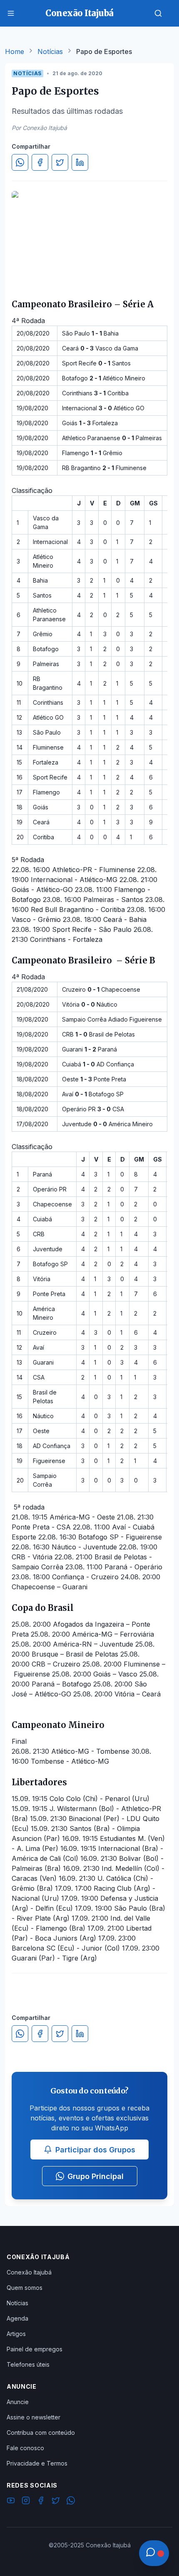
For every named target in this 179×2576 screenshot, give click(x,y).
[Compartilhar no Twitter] (60, 162)
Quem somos (25, 2288)
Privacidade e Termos (37, 2463)
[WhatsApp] (71, 2502)
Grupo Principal (96, 2176)
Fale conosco (25, 2448)
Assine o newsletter (34, 2417)
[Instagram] (26, 2502)
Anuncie (18, 2402)
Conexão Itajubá (29, 2272)
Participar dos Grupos (95, 2150)
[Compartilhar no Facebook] (40, 162)
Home (15, 51)
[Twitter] (56, 2502)
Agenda (17, 2318)
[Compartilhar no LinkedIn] (80, 162)
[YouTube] (11, 2502)
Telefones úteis (28, 2364)
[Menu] (11, 13)
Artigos (16, 2334)
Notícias (50, 51)
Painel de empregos (35, 2349)
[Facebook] (41, 2502)
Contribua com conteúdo (41, 2433)
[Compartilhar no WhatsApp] (20, 162)
